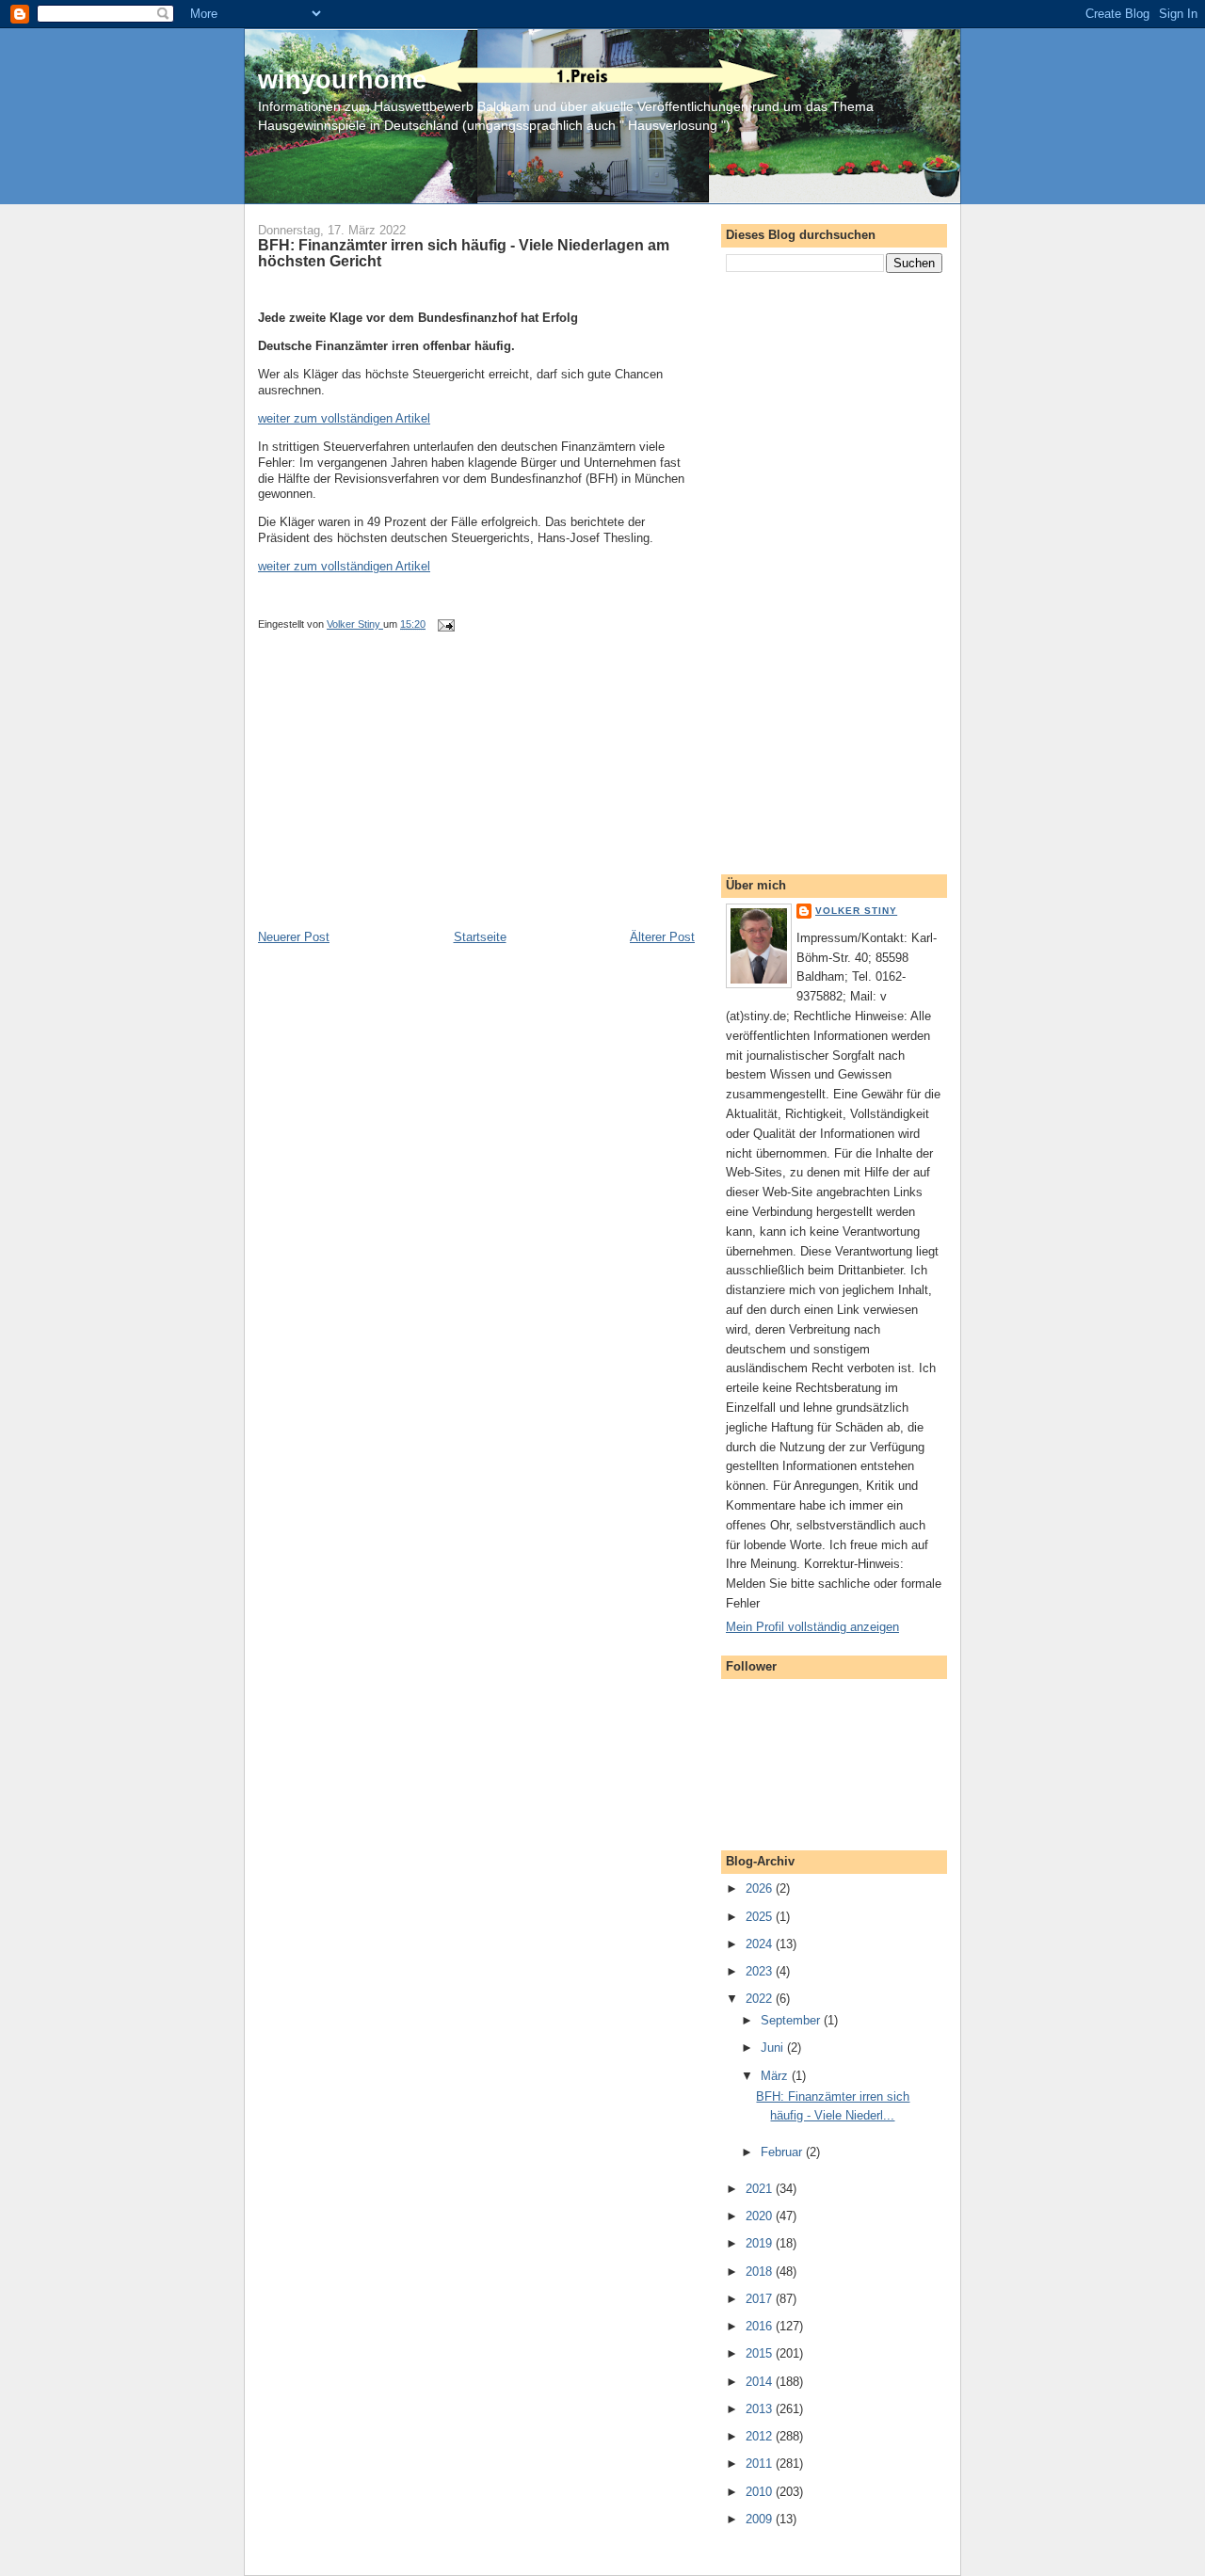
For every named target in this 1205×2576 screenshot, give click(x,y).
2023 (761, 1971)
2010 (761, 2492)
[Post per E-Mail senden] (445, 624)
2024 (761, 1944)
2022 (761, 1999)
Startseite (480, 937)
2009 (761, 2519)
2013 (761, 2409)
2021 (761, 2189)
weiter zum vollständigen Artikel (344, 418)
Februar (783, 2152)
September (792, 2020)
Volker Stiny (856, 911)
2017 (761, 2299)
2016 (761, 2326)
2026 (761, 1888)
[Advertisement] (399, 797)
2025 (761, 1917)
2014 (761, 2382)
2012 (761, 2436)
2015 (761, 2353)
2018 (761, 2272)
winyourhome (342, 80)
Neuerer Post (294, 937)
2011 (761, 2464)
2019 (761, 2243)
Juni (774, 2048)
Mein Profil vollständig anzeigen (812, 1627)
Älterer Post (662, 937)
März (776, 2076)
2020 (761, 2216)
